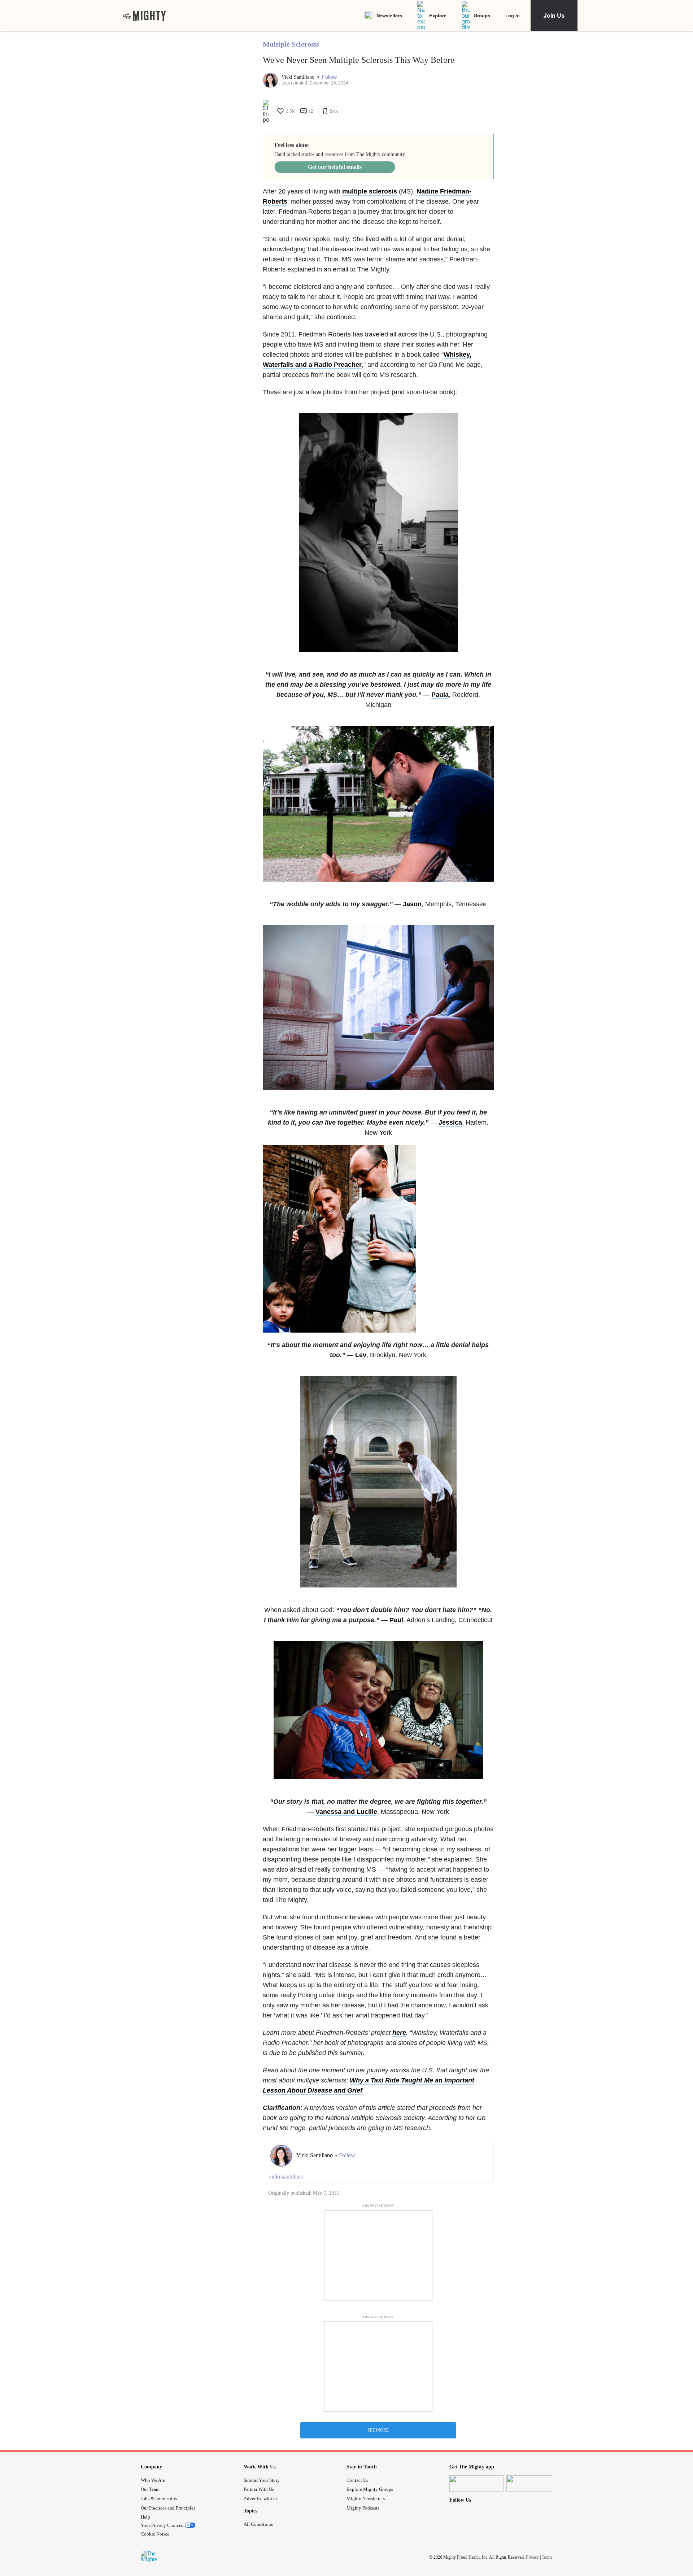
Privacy (532, 2557)
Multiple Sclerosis (291, 44)
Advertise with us (261, 2499)
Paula (440, 695)
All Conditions (258, 2524)
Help (145, 2517)
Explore (438, 15)
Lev (361, 1355)
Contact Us (357, 2480)
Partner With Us (259, 2489)
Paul (396, 1620)
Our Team (150, 2489)
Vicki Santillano (299, 77)
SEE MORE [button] (378, 2430)
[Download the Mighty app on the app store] (476, 2483)
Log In (513, 15)
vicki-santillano (286, 2177)
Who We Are (153, 2480)
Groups (482, 15)
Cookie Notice (155, 2534)
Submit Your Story (262, 2480)
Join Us (554, 15)
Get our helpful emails (335, 167)
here (399, 2033)
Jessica (450, 1122)
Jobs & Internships (159, 2499)
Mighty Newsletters (366, 2499)
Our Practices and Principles (168, 2508)
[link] (144, 16)
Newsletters (389, 15)
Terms (547, 2557)
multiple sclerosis (370, 191)
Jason (412, 904)
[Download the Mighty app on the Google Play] (533, 2483)
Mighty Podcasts (363, 2508)
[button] (329, 77)
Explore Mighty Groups (370, 2489)
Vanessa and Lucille (346, 1812)
